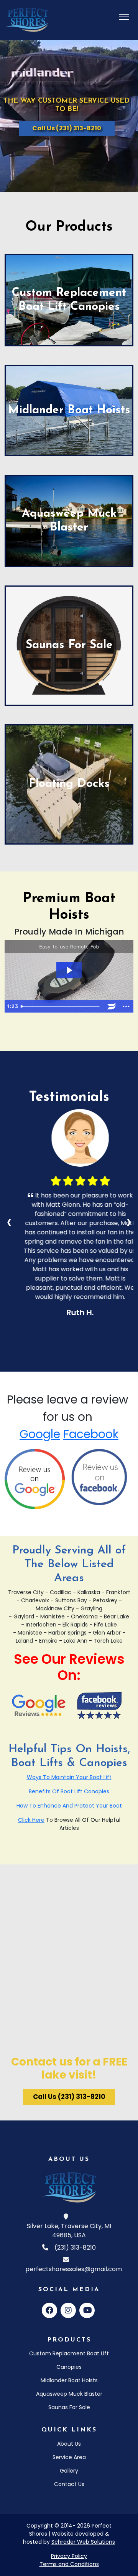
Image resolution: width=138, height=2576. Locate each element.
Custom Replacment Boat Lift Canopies (69, 2360)
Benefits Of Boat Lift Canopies (69, 1791)
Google (40, 1434)
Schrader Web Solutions (83, 2542)
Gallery (69, 2471)
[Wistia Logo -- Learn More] (112, 1006)
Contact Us (69, 2484)
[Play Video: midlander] (69, 970)
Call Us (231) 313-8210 (67, 128)
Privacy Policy (69, 2556)
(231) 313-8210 (75, 2248)
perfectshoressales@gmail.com (74, 2269)
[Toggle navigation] (124, 17)
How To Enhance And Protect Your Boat (69, 1806)
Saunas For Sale (69, 2407)
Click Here (31, 1820)
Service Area (69, 2457)
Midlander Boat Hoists (69, 2380)
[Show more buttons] (126, 1006)
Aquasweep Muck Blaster (69, 2394)
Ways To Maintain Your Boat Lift (69, 1777)
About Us (69, 2444)
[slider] (61, 1006)
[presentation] (9, 1221)
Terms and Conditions (69, 2564)
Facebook (91, 1434)
